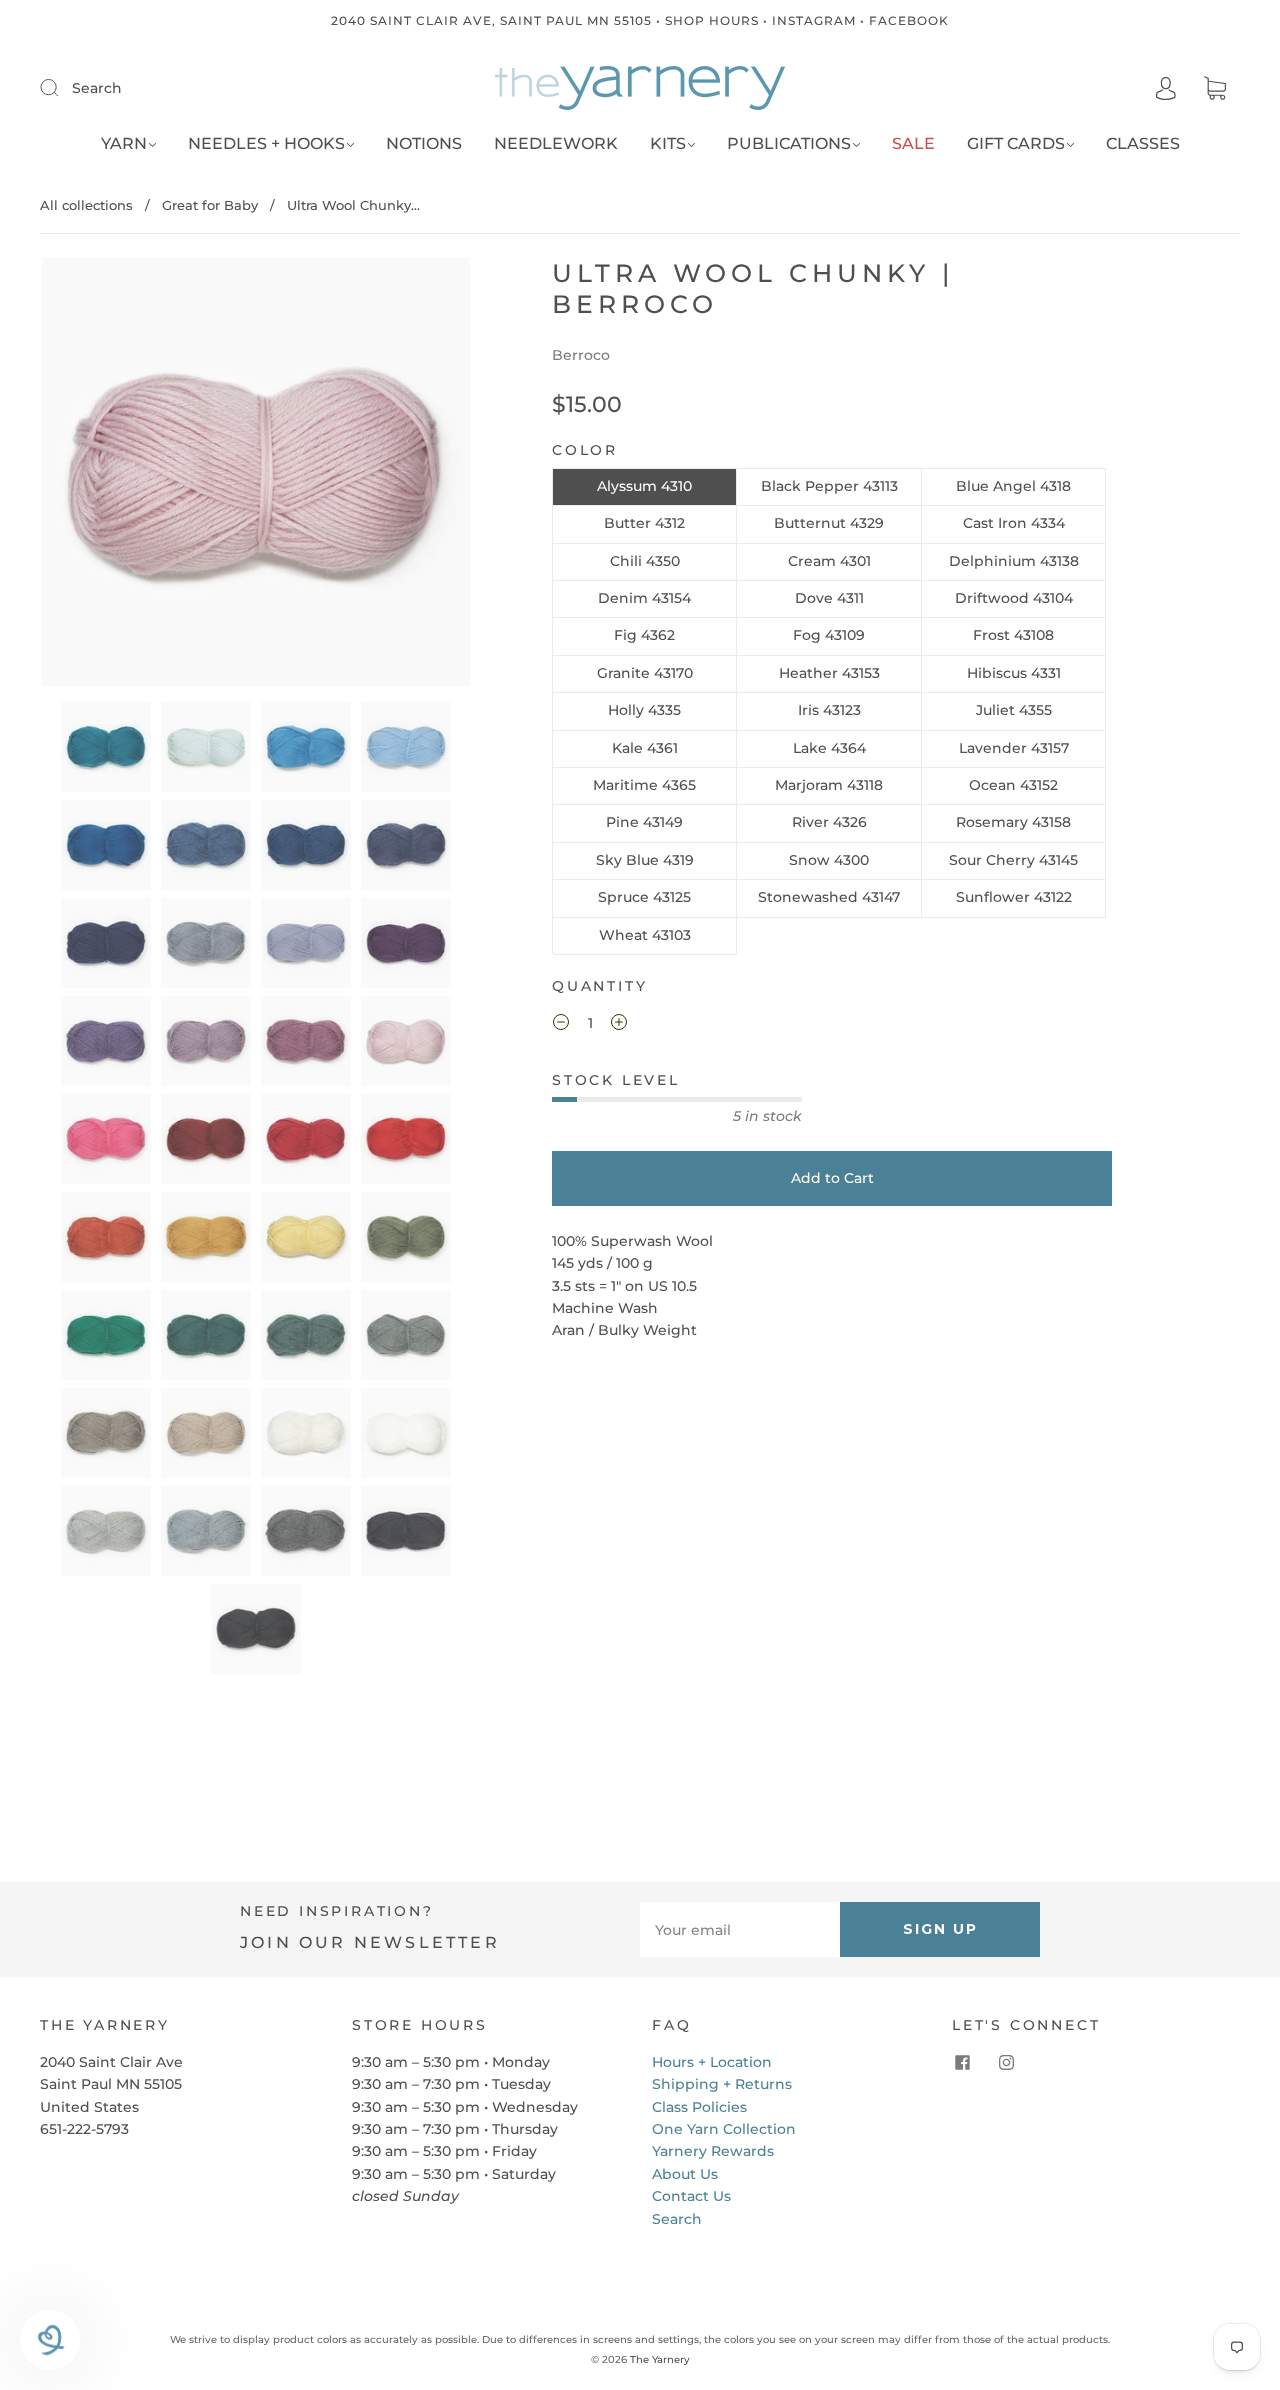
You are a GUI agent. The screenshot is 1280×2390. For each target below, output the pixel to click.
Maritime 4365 (644, 785)
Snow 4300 (829, 860)
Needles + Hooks (266, 143)
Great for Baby (210, 205)
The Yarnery (660, 2359)
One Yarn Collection (724, 2129)
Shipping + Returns (722, 2084)
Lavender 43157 (1014, 748)
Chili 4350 (645, 561)
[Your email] (740, 1929)
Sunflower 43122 (1014, 897)
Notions (424, 143)
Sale (913, 143)
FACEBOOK (909, 20)
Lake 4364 (829, 748)
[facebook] (962, 2063)
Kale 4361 (645, 748)
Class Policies (699, 2107)
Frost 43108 (1013, 635)
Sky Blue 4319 (645, 860)
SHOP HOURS (712, 20)
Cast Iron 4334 (1014, 523)
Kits (668, 143)
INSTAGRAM (814, 20)
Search (97, 88)
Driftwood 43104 (1014, 598)
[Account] (1166, 89)
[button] (85, 476)
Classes (1143, 143)
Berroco (581, 355)
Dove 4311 (829, 598)
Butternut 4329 (829, 523)
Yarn (124, 143)
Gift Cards (1016, 143)
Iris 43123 (829, 710)
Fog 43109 (829, 635)
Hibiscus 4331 (1014, 673)
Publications (789, 143)
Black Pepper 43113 (829, 486)
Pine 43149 (644, 822)
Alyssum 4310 (644, 486)
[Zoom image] (256, 476)
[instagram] (1006, 2063)
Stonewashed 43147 (829, 897)
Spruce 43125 (644, 897)
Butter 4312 (644, 523)
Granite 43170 (645, 673)
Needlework (556, 143)
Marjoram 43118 (829, 785)
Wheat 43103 (645, 935)
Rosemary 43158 (1013, 822)
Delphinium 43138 (1014, 561)
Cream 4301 (829, 561)
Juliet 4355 (1014, 710)
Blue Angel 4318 (1013, 486)
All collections (86, 205)
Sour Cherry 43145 (1013, 860)
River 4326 (829, 822)
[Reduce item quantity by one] (561, 1026)
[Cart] (1215, 89)
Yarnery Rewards (713, 2151)
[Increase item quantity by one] (619, 1026)
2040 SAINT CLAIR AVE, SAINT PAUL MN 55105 (491, 20)
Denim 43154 (644, 598)
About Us (685, 2174)
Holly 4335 (644, 710)
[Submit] (62, 87)
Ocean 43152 (1013, 785)
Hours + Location (712, 2062)
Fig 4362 (644, 635)
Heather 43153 (829, 673)
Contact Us (691, 2196)
